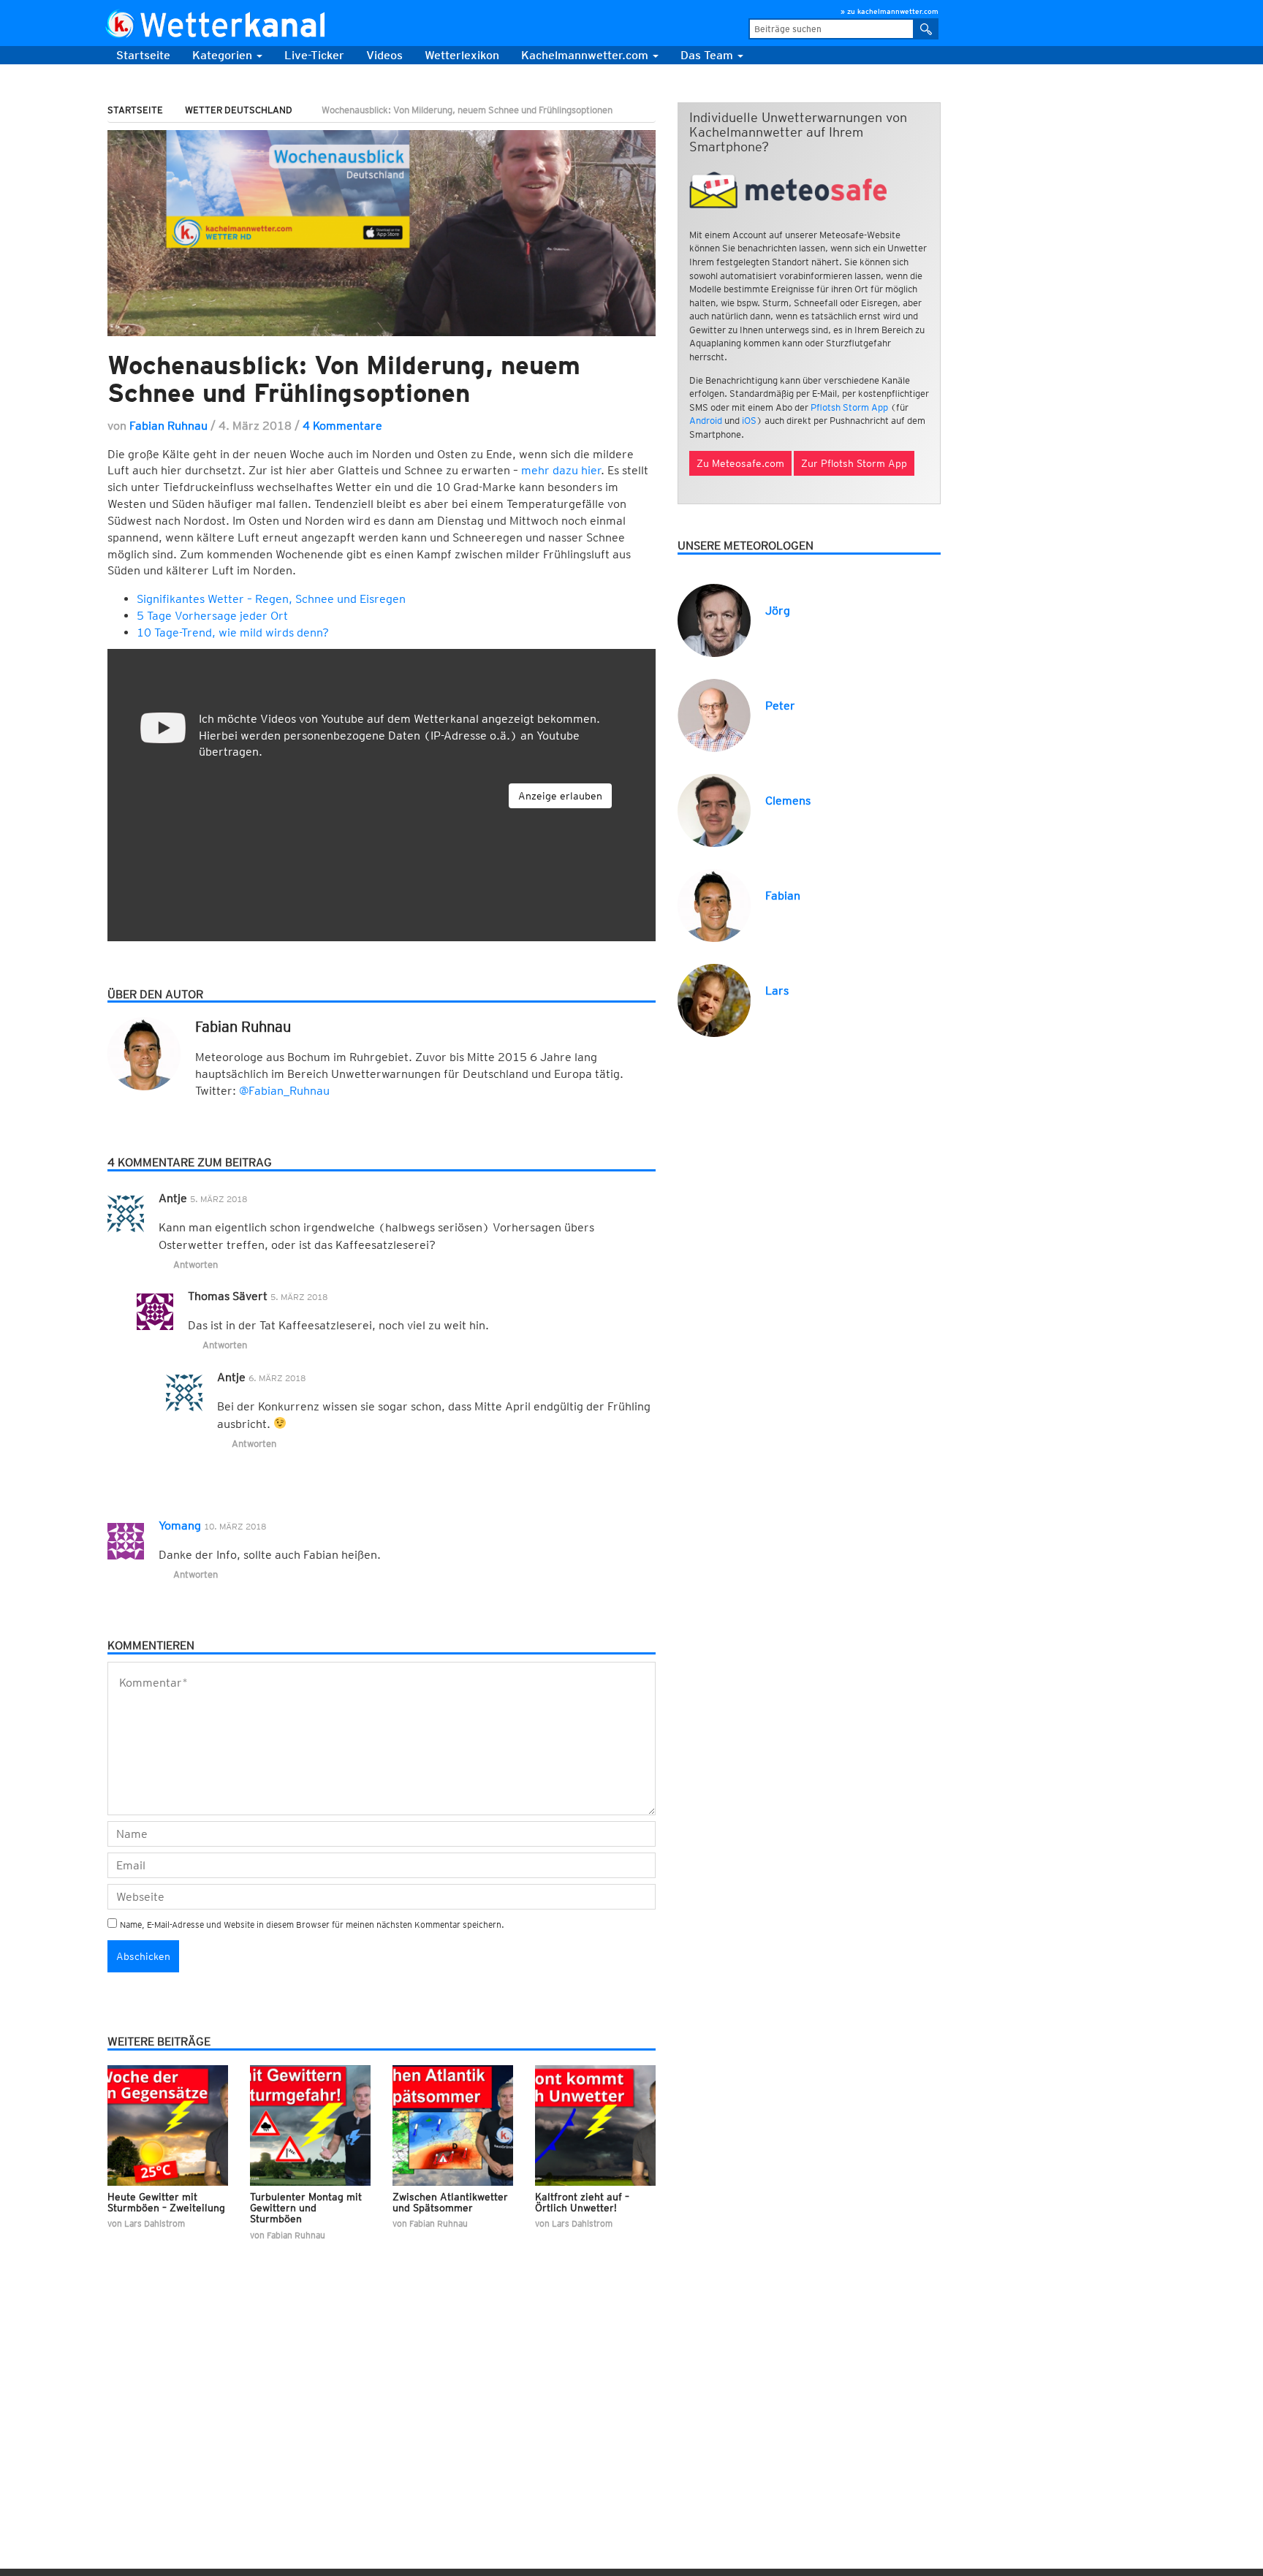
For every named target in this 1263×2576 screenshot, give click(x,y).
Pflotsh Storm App (849, 407)
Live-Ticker (314, 55)
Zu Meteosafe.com (740, 463)
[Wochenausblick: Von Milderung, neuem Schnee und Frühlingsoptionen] (382, 233)
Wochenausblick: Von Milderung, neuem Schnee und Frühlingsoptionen (344, 379)
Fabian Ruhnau (168, 426)
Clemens (788, 801)
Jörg (778, 611)
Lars (777, 991)
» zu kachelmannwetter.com (890, 11)
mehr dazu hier (561, 470)
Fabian (783, 896)
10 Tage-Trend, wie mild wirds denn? (233, 632)
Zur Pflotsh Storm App (854, 463)
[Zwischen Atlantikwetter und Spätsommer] (453, 2125)
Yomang (180, 1526)
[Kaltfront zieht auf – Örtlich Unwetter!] (595, 2125)
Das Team (708, 55)
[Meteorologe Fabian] (714, 904)
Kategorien (224, 55)
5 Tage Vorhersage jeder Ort (212, 616)
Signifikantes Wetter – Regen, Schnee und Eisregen (271, 599)
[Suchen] (926, 29)
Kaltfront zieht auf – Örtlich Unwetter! (582, 2202)
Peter (780, 706)
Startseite (143, 55)
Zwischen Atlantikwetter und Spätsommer (450, 2202)
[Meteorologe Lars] (714, 999)
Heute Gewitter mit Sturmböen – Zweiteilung (166, 2202)
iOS (749, 421)
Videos (384, 55)
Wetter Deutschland (239, 110)
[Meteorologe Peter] (714, 714)
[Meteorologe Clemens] (714, 809)
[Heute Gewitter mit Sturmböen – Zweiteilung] (168, 2125)
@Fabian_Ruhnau (284, 1091)
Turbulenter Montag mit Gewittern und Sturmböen (306, 2208)
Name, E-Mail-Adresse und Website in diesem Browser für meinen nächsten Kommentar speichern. (312, 1925)
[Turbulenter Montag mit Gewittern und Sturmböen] (310, 2125)
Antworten (196, 1265)
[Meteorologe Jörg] (714, 619)
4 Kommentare (342, 426)
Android (706, 421)
